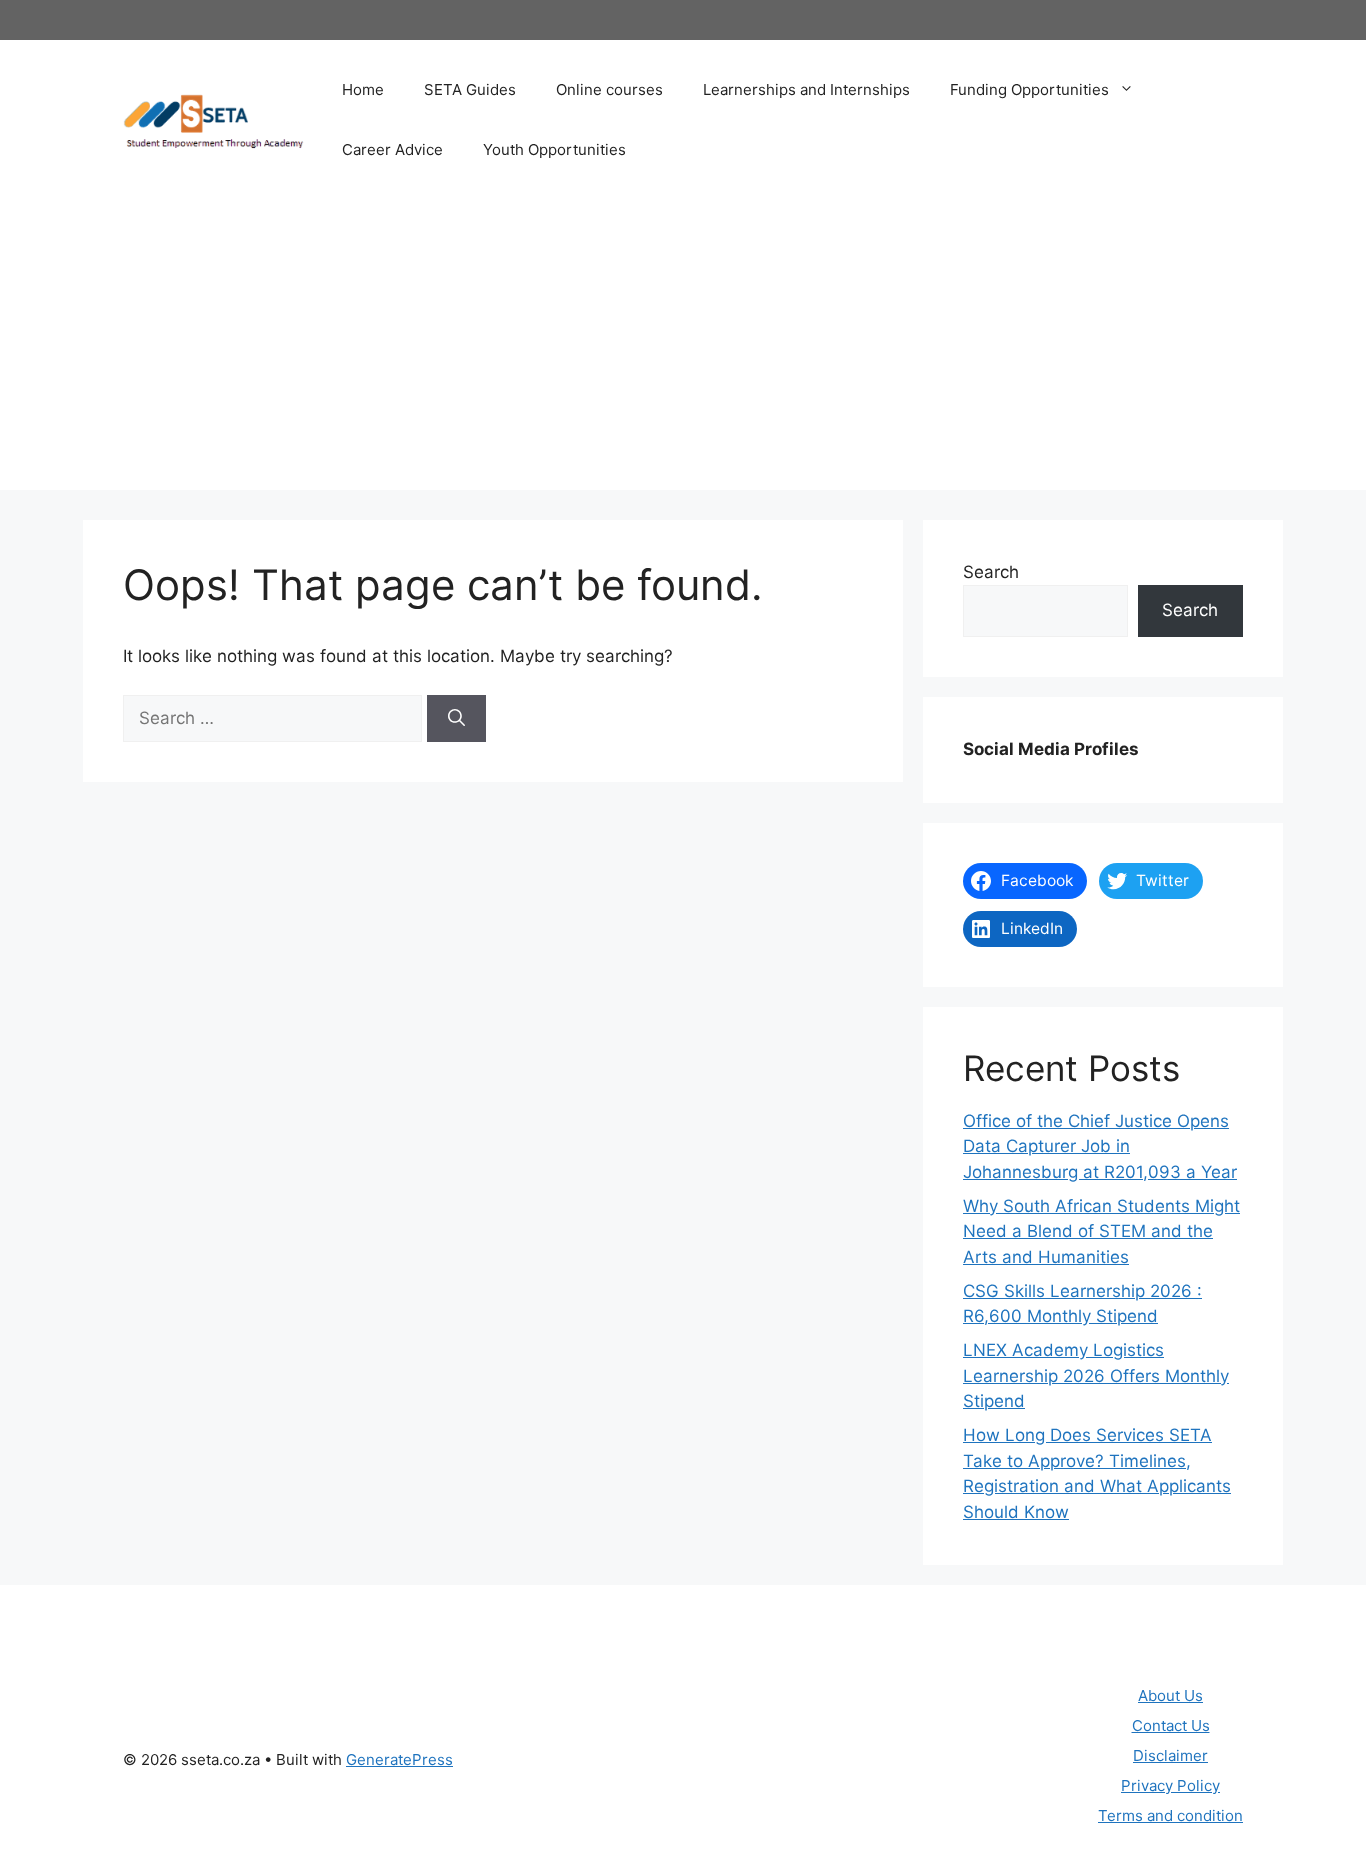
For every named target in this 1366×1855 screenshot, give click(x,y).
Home (363, 89)
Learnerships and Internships (806, 89)
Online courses (609, 89)
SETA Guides (470, 89)
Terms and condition (1170, 1815)
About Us (1170, 1695)
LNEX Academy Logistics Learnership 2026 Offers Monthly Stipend (1096, 1375)
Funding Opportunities (1029, 89)
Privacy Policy (1170, 1785)
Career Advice (392, 149)
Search (991, 572)
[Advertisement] (683, 350)
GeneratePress (399, 1759)
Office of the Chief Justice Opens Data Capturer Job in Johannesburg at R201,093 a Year (1100, 1146)
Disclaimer (1170, 1755)
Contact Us (1171, 1725)
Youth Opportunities (554, 149)
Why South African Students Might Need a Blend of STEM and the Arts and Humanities (1101, 1231)
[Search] (456, 719)
